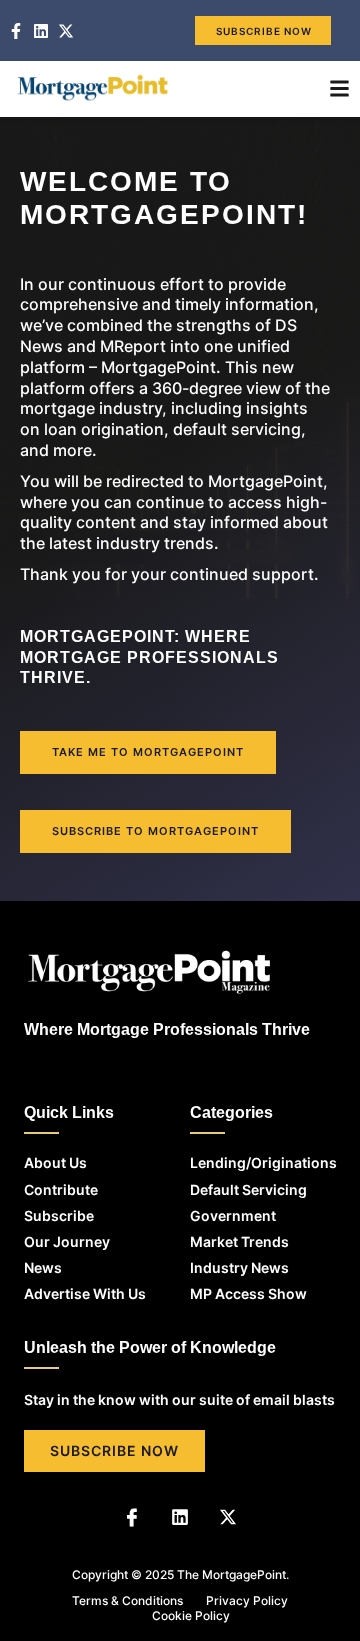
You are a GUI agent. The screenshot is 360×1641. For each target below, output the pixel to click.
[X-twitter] (228, 1517)
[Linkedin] (180, 1517)
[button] (340, 89)
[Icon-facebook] (132, 1517)
